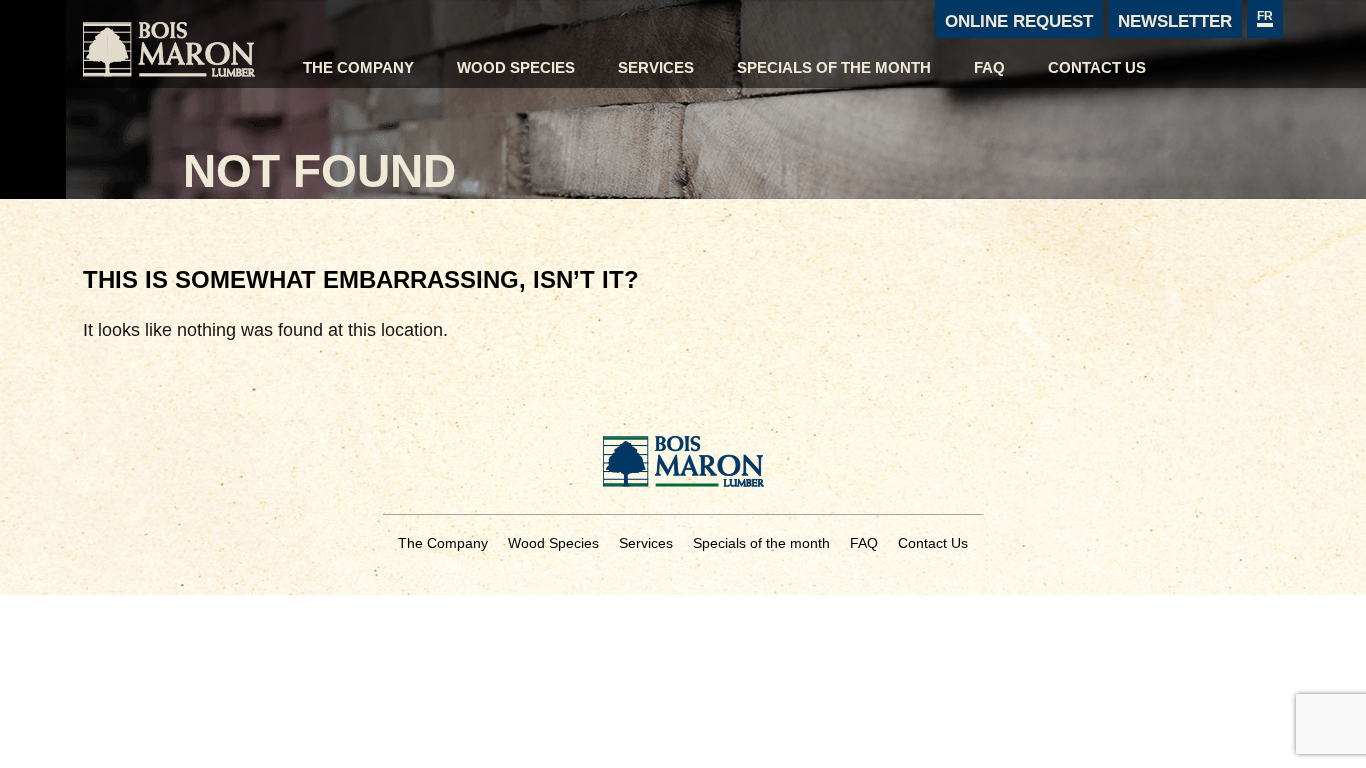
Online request (1019, 21)
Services (656, 67)
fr (1265, 16)
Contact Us (1097, 67)
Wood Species (516, 67)
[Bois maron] (183, 44)
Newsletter (1175, 21)
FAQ (989, 67)
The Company (358, 67)
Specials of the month (834, 67)
